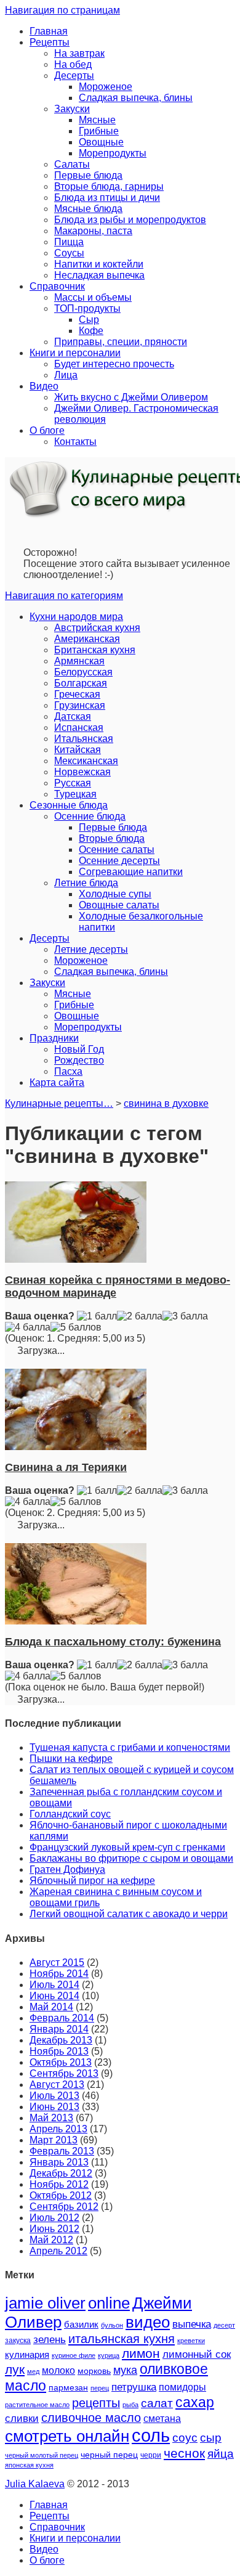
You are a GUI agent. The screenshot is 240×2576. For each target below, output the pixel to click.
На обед (73, 64)
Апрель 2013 (58, 2129)
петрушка (134, 2387)
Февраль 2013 (62, 2151)
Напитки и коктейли (99, 264)
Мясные (97, 120)
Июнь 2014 (54, 1996)
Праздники (54, 1038)
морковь (94, 2371)
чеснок (184, 2453)
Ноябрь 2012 (59, 2184)
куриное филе (74, 2355)
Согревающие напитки (131, 872)
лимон (141, 2353)
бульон (112, 2325)
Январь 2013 (59, 2162)
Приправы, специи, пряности (121, 342)
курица (109, 2355)
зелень (50, 2340)
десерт (224, 2325)
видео (148, 2322)
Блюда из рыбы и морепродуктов (130, 220)
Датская (73, 716)
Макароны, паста (93, 231)
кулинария (27, 2355)
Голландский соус (70, 1814)
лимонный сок (197, 2354)
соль (151, 2435)
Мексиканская (86, 761)
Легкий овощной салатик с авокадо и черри (129, 1914)
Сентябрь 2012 (64, 2207)
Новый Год (79, 1049)
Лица (66, 375)
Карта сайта (57, 1082)
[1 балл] (97, 1316)
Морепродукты (113, 153)
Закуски (72, 109)
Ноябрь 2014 (59, 1974)
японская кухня (29, 2465)
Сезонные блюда (69, 805)
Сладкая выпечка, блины (136, 98)
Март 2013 (54, 2140)
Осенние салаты (117, 850)
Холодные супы (115, 894)
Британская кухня (95, 650)
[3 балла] (185, 1316)
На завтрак (79, 53)
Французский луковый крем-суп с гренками (127, 1847)
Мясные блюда (88, 209)
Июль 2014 (54, 1985)
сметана (162, 2419)
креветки (191, 2341)
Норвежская (82, 772)
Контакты (75, 442)
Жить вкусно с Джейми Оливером (131, 397)
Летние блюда (86, 883)
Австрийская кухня (97, 628)
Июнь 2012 (54, 2229)
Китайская (78, 750)
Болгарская (81, 683)
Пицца (69, 242)
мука (125, 2370)
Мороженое (106, 87)
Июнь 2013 (54, 2107)
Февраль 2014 (62, 2018)
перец (100, 2388)
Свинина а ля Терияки (66, 1467)
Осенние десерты (119, 861)
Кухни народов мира (76, 617)
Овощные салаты (119, 905)
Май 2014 (51, 2007)
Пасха (68, 1071)
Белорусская (83, 672)
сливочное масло (91, 2418)
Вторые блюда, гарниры (109, 186)
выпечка (192, 2324)
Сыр (89, 320)
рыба (130, 2405)
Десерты (74, 75)
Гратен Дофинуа (67, 1869)
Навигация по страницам (62, 10)
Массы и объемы (93, 297)
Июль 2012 (54, 2218)
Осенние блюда (90, 816)
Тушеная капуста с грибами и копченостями (130, 1747)
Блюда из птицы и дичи (107, 198)
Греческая (77, 694)
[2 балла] (140, 1316)
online (109, 2303)
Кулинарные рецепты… (59, 1103)
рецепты (96, 2403)
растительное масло (37, 2405)
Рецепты (50, 42)
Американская (87, 639)
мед (33, 2371)
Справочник (57, 286)
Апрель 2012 (58, 2251)
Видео (44, 386)
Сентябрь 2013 (64, 2073)
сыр (211, 2438)
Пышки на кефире (71, 1759)
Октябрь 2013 (61, 2062)
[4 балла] (28, 1327)
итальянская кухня (122, 2339)
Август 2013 (57, 2085)
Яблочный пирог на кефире (92, 1881)
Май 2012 (51, 2240)
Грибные (99, 131)
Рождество (79, 1060)
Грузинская (80, 705)
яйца (221, 2454)
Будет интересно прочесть (114, 364)
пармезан (68, 2387)
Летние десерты (91, 949)
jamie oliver (45, 2303)
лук (15, 2369)
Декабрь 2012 (61, 2173)
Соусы (69, 253)
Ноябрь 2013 (59, 2051)
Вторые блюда (112, 838)
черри (151, 2455)
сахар (195, 2402)
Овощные (101, 142)
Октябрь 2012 (61, 2195)
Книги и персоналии (75, 353)
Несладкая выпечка (99, 275)
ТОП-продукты (87, 308)
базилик (81, 2325)
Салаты (72, 164)
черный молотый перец (42, 2455)
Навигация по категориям (64, 596)
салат (157, 2403)
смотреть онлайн (67, 2436)
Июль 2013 (54, 2096)
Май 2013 (51, 2118)
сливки (22, 2419)
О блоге (47, 430)
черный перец (109, 2455)
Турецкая (75, 794)
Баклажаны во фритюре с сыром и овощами (131, 1858)
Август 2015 (57, 1963)
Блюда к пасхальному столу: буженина (113, 1642)
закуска (18, 2341)
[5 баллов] (76, 1327)
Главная (49, 31)
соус (185, 2438)
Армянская (79, 661)
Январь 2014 (59, 2029)
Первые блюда (88, 175)
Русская (73, 783)
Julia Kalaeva (35, 2484)
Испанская (79, 728)
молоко (58, 2370)
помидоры (182, 2387)
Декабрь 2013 (61, 2040)
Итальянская (84, 739)
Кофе (91, 331)
